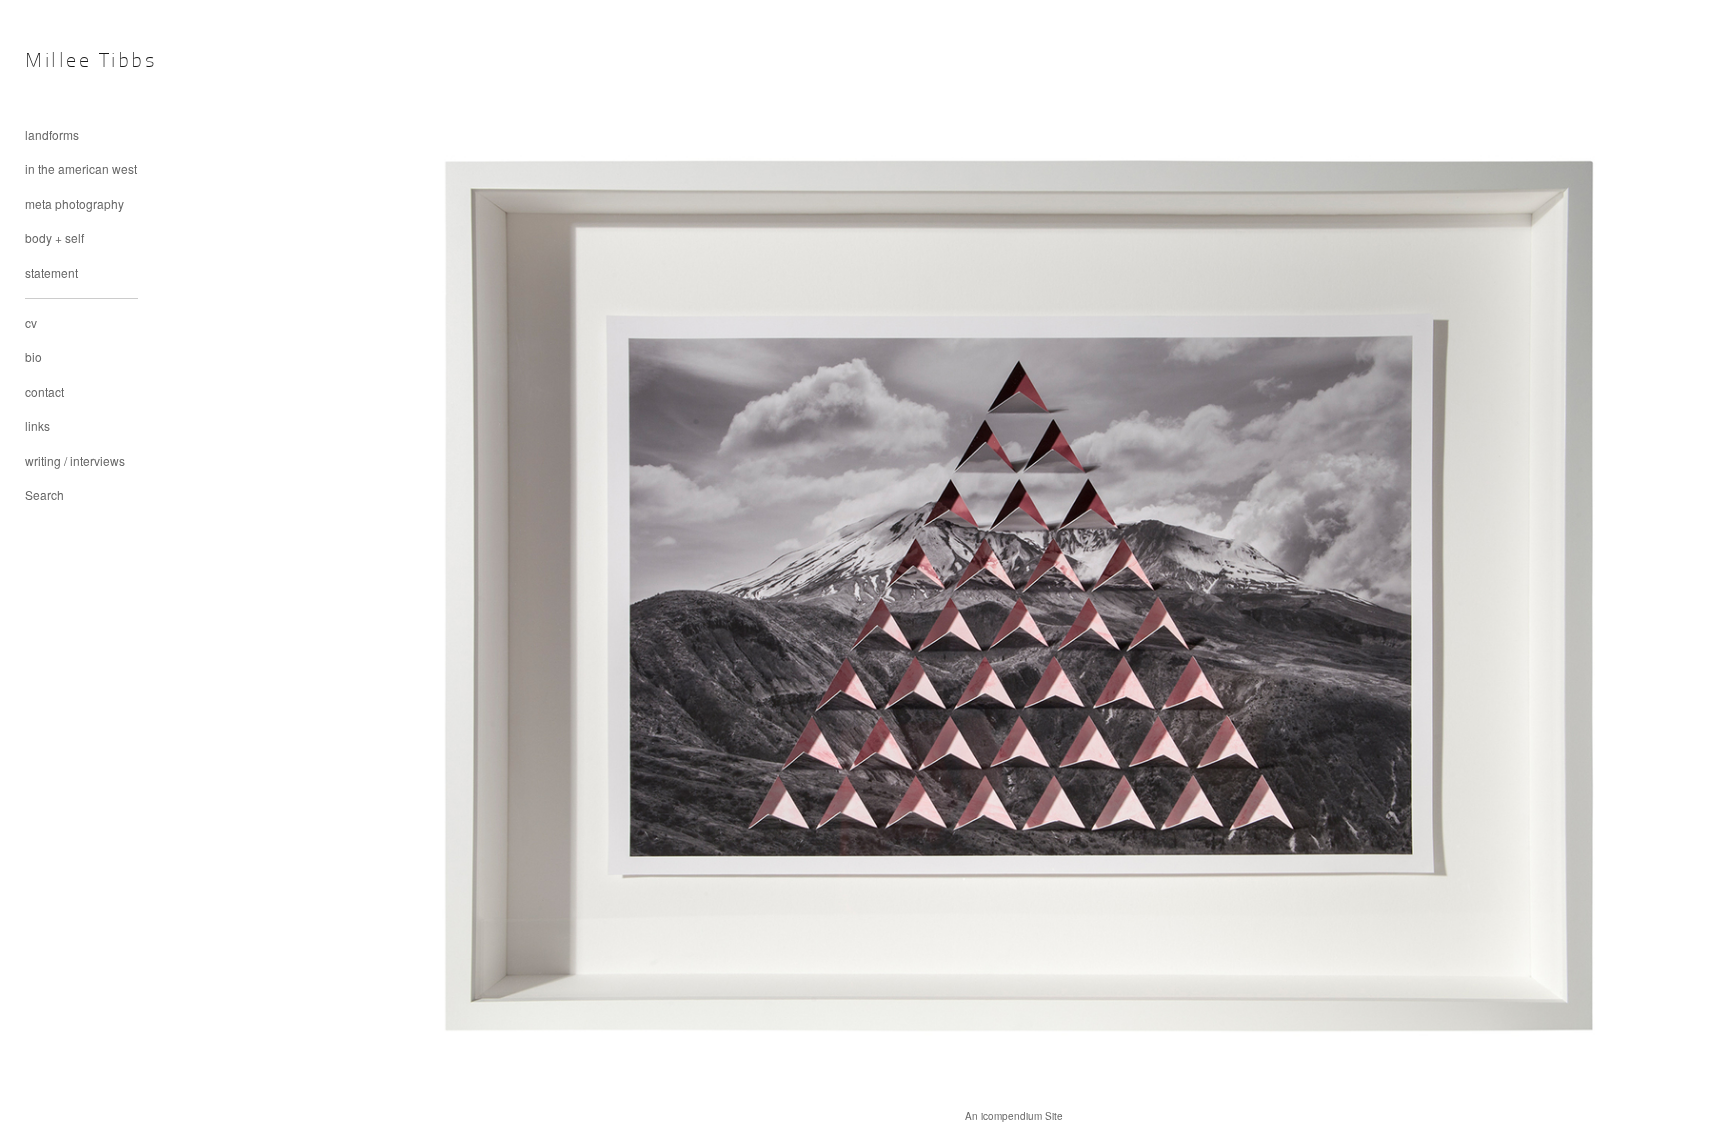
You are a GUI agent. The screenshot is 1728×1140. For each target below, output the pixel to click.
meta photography (74, 203)
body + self (54, 237)
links (37, 425)
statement (51, 272)
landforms (52, 134)
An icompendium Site (1014, 1116)
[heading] (75, 62)
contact (44, 391)
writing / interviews (75, 460)
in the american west (81, 168)
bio (33, 356)
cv (31, 322)
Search (44, 494)
